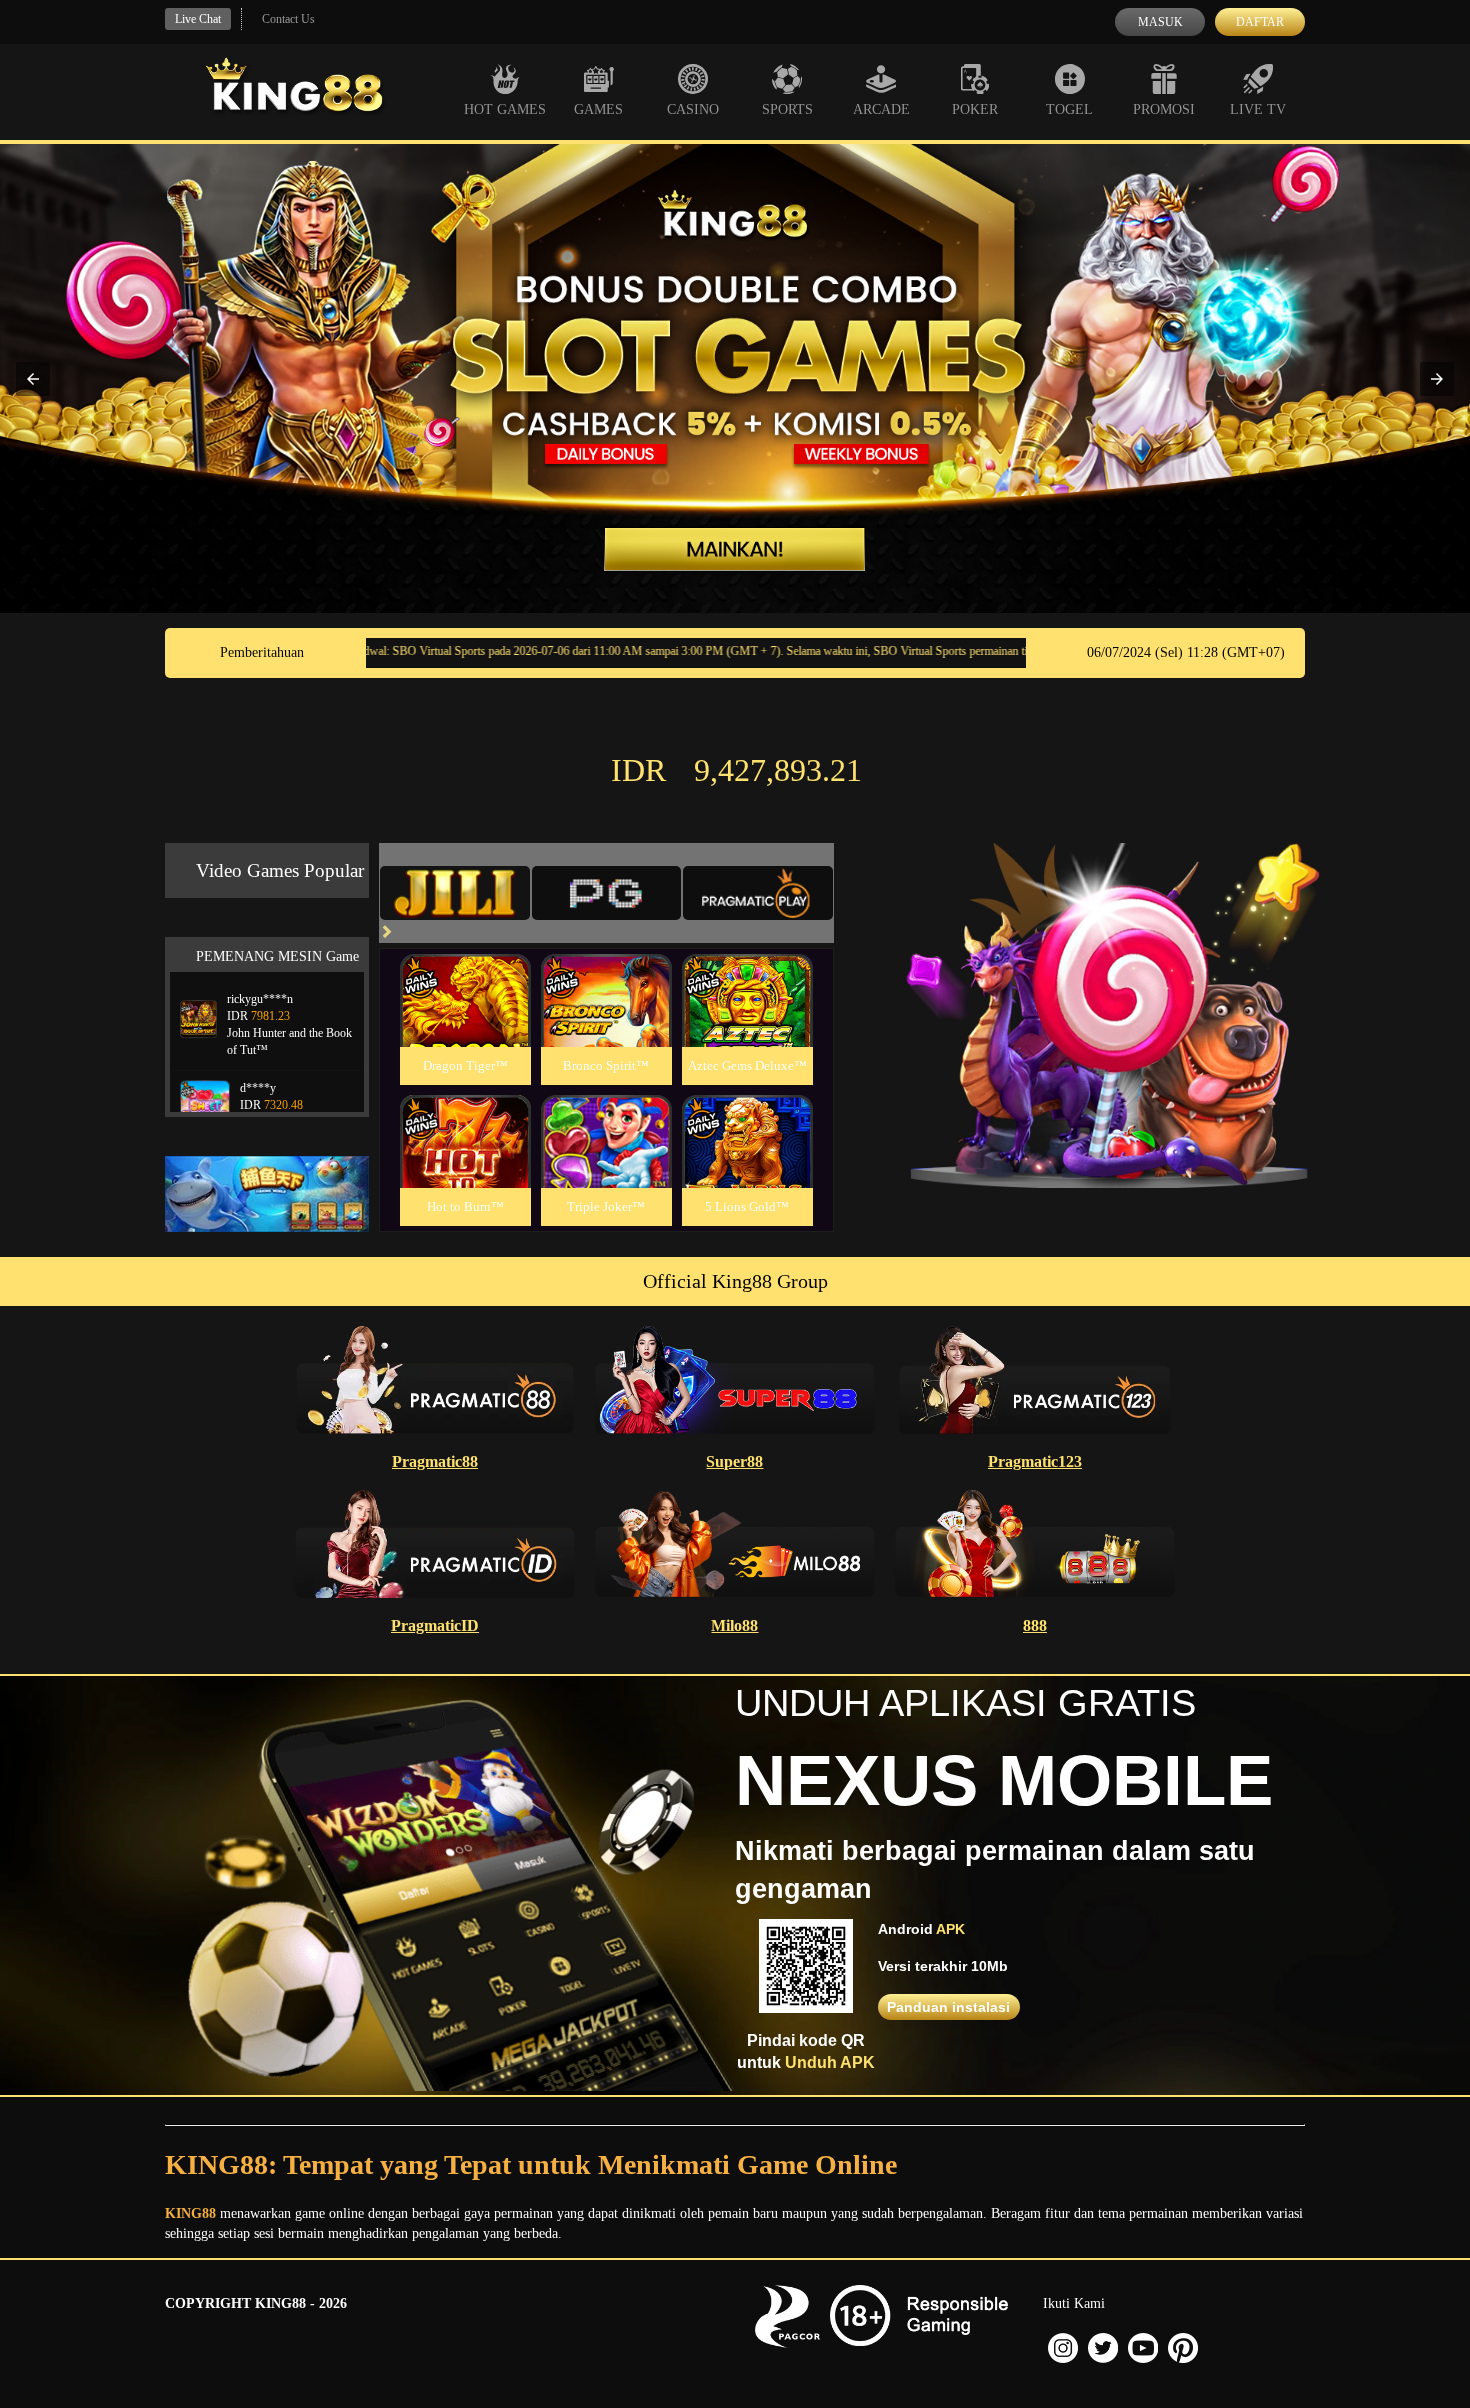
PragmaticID (435, 1625)
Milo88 (734, 1625)
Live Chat (198, 19)
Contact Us (288, 19)
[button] (33, 379)
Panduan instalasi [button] (948, 2007)
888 (1035, 1625)
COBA (465, 976)
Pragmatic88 (435, 1461)
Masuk (1160, 22)
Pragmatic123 (1035, 1461)
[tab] (455, 893)
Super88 (734, 1461)
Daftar (1260, 22)
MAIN (465, 1022)
